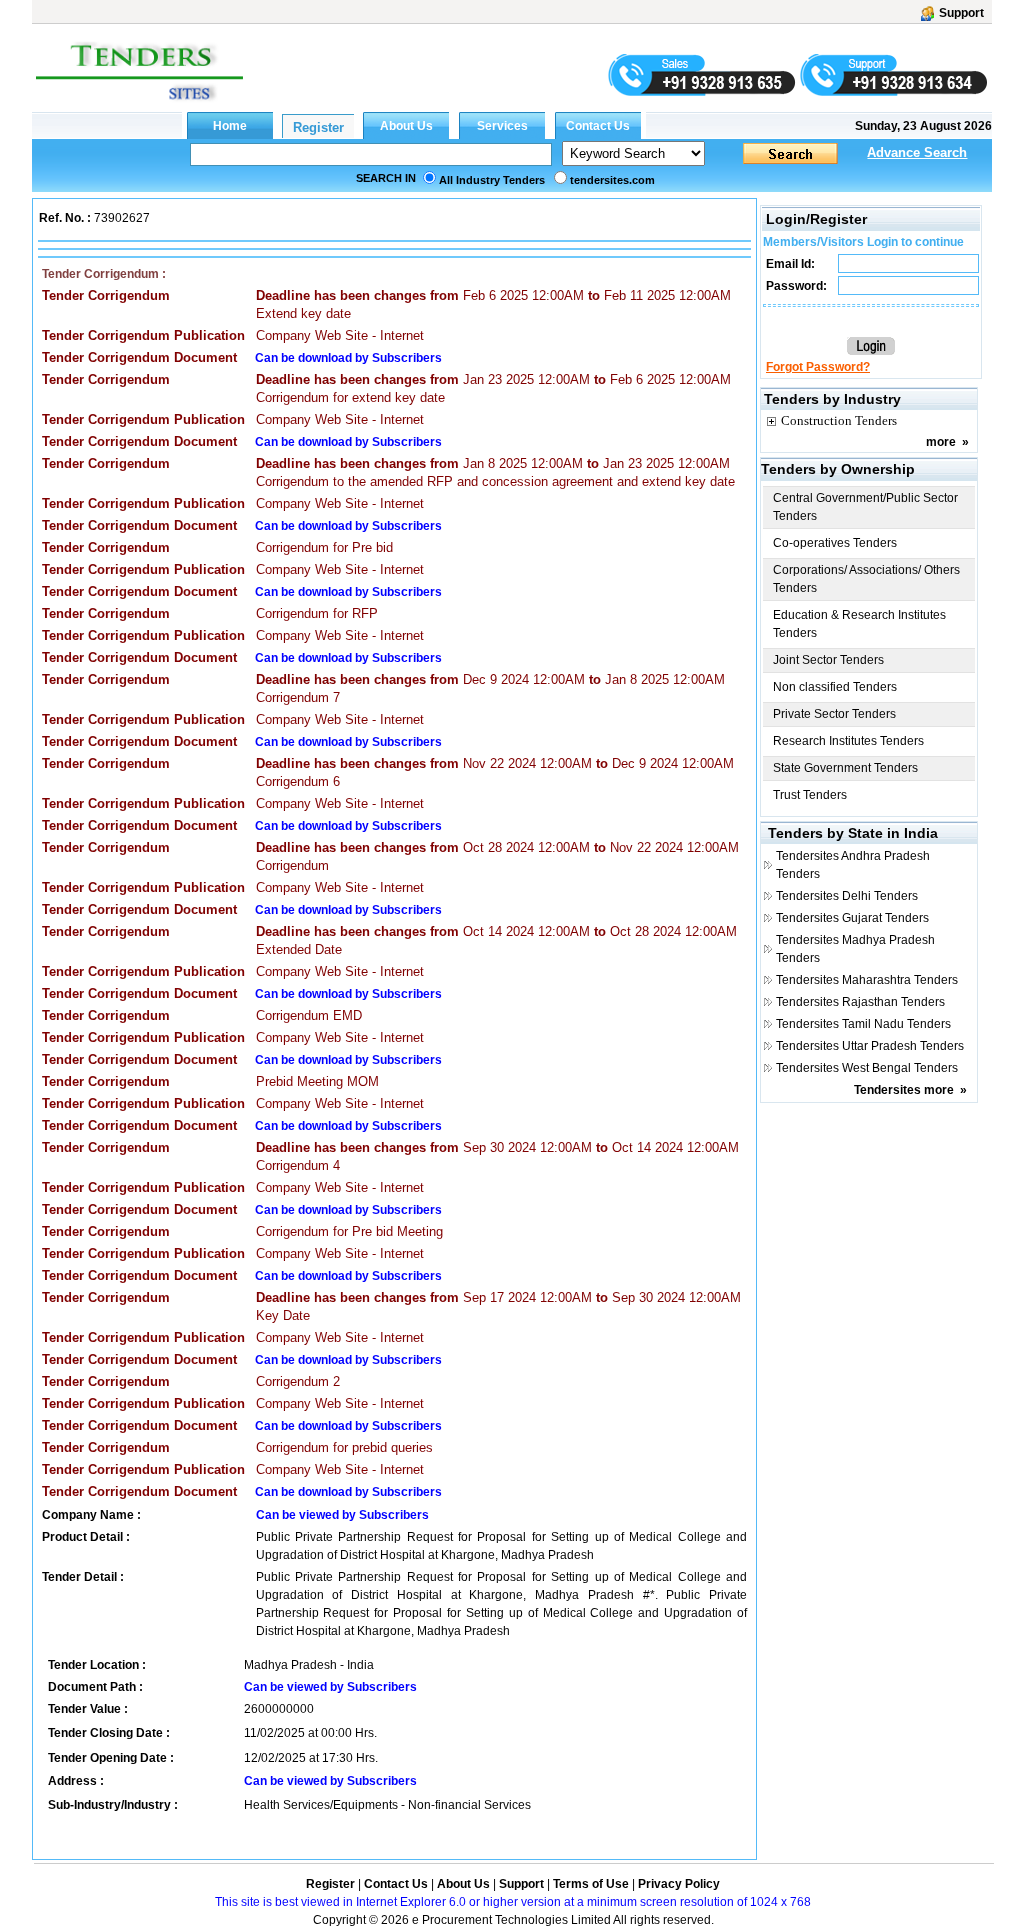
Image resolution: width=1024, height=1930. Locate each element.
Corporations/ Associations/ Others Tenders (866, 579)
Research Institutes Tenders (848, 741)
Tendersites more (904, 1090)
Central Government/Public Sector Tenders (865, 507)
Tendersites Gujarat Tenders (852, 918)
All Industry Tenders (492, 180)
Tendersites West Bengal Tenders (867, 1068)
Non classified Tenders (835, 687)
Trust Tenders (810, 795)
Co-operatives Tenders (835, 543)
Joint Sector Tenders (828, 660)
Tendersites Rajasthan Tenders (860, 1002)
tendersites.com (612, 180)
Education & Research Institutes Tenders (859, 624)
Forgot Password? (818, 367)
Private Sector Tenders (834, 714)
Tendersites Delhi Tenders (847, 896)
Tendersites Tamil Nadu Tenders (863, 1024)
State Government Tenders (845, 768)
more (941, 442)
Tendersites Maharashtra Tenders (867, 980)
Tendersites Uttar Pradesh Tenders (870, 1046)
